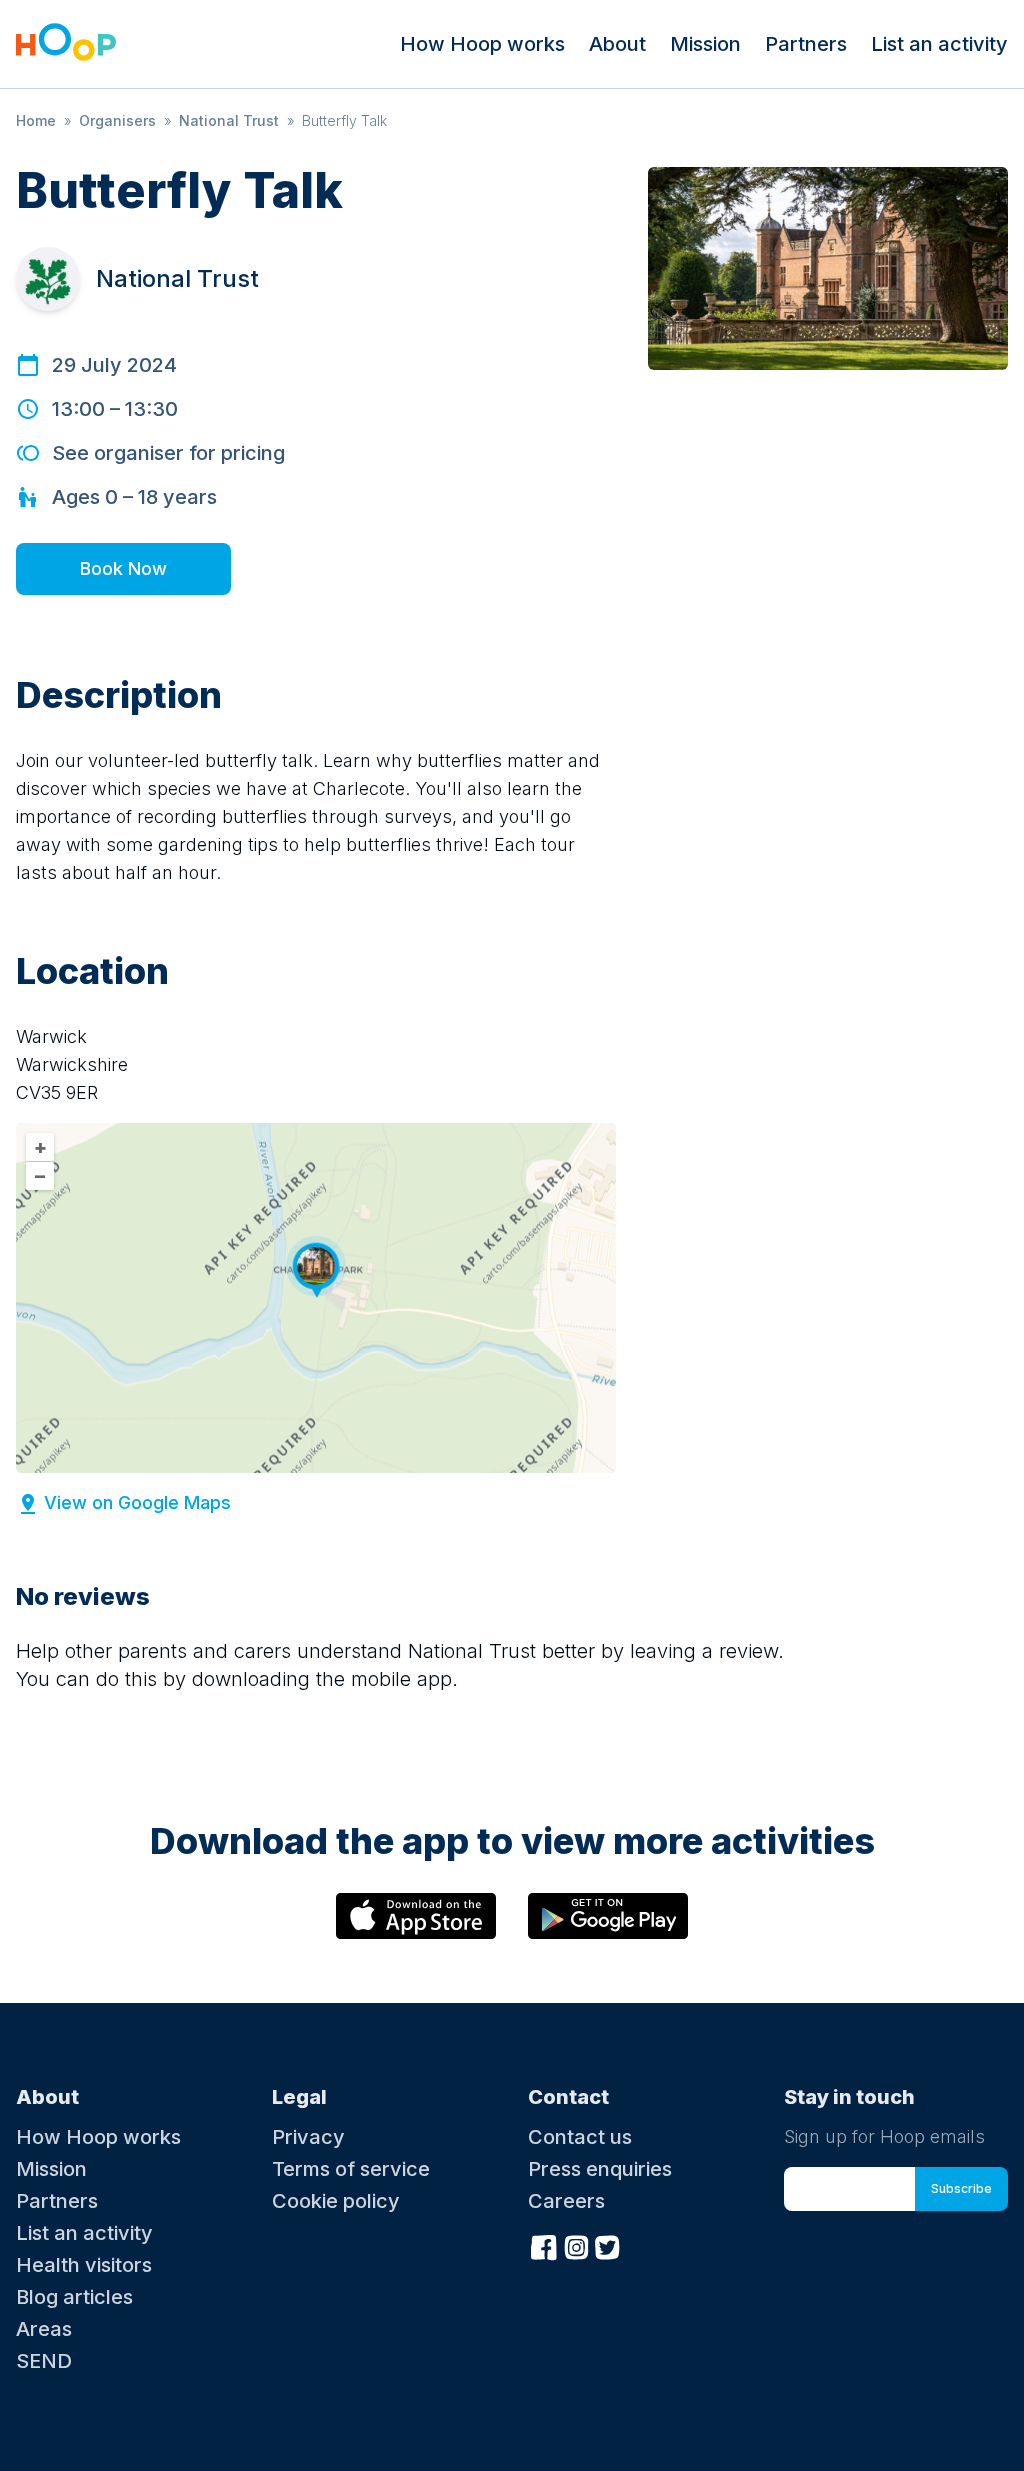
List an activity (939, 44)
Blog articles (74, 2297)
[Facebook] (544, 2245)
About (617, 44)
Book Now (123, 568)
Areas (44, 2329)
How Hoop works (482, 44)
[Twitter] (608, 2245)
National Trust (229, 120)
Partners (806, 44)
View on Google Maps (137, 1502)
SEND (44, 2361)
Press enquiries (600, 2169)
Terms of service (351, 2169)
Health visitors (84, 2265)
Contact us (580, 2137)
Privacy (308, 2137)
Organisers (117, 120)
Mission (705, 44)
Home (36, 120)
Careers (566, 2201)
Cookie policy (336, 2201)
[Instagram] (576, 2245)
